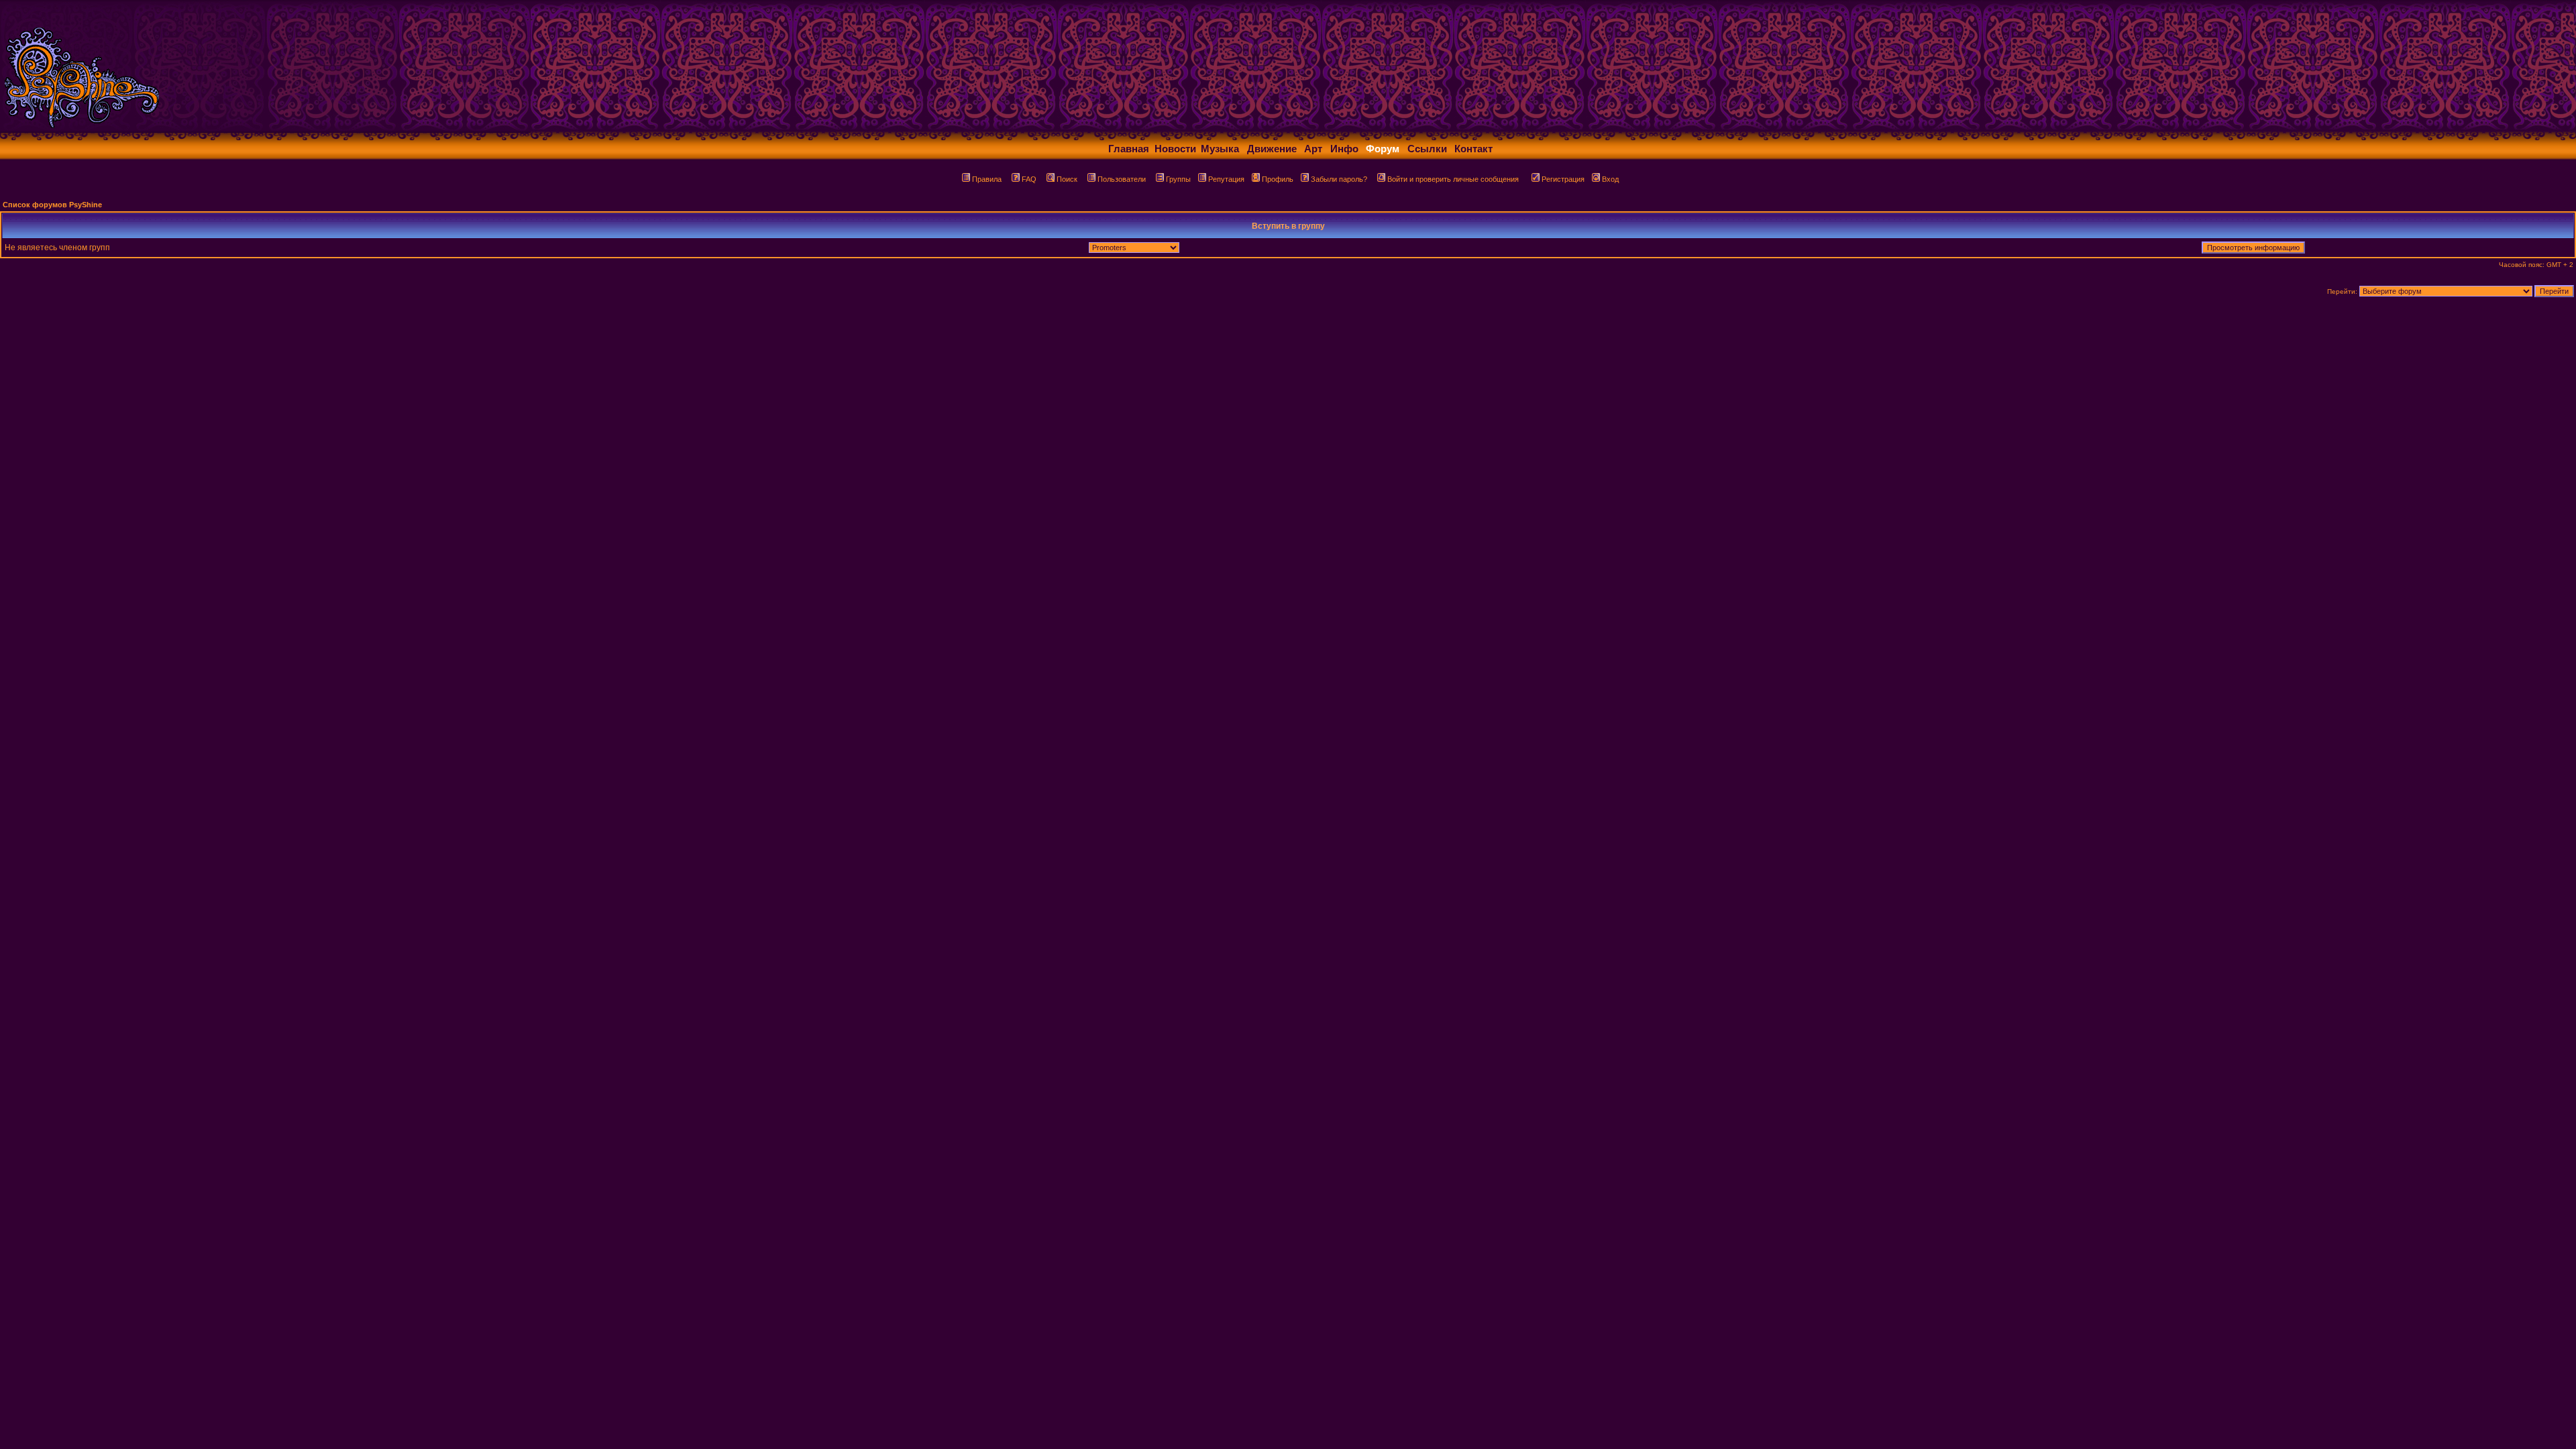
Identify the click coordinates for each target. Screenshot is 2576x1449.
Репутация (1226, 179)
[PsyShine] (265, 129)
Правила (987, 179)
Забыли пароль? (1339, 179)
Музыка (1220, 149)
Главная (1129, 149)
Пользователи (1122, 179)
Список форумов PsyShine (52, 205)
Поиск (1067, 179)
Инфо (1344, 149)
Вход (1610, 179)
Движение (1272, 149)
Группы (1178, 179)
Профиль (1278, 179)
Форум (1383, 149)
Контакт (1473, 149)
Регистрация (1563, 179)
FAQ (1029, 179)
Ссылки (1427, 149)
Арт (1313, 149)
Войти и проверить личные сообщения (1453, 179)
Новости (1175, 149)
